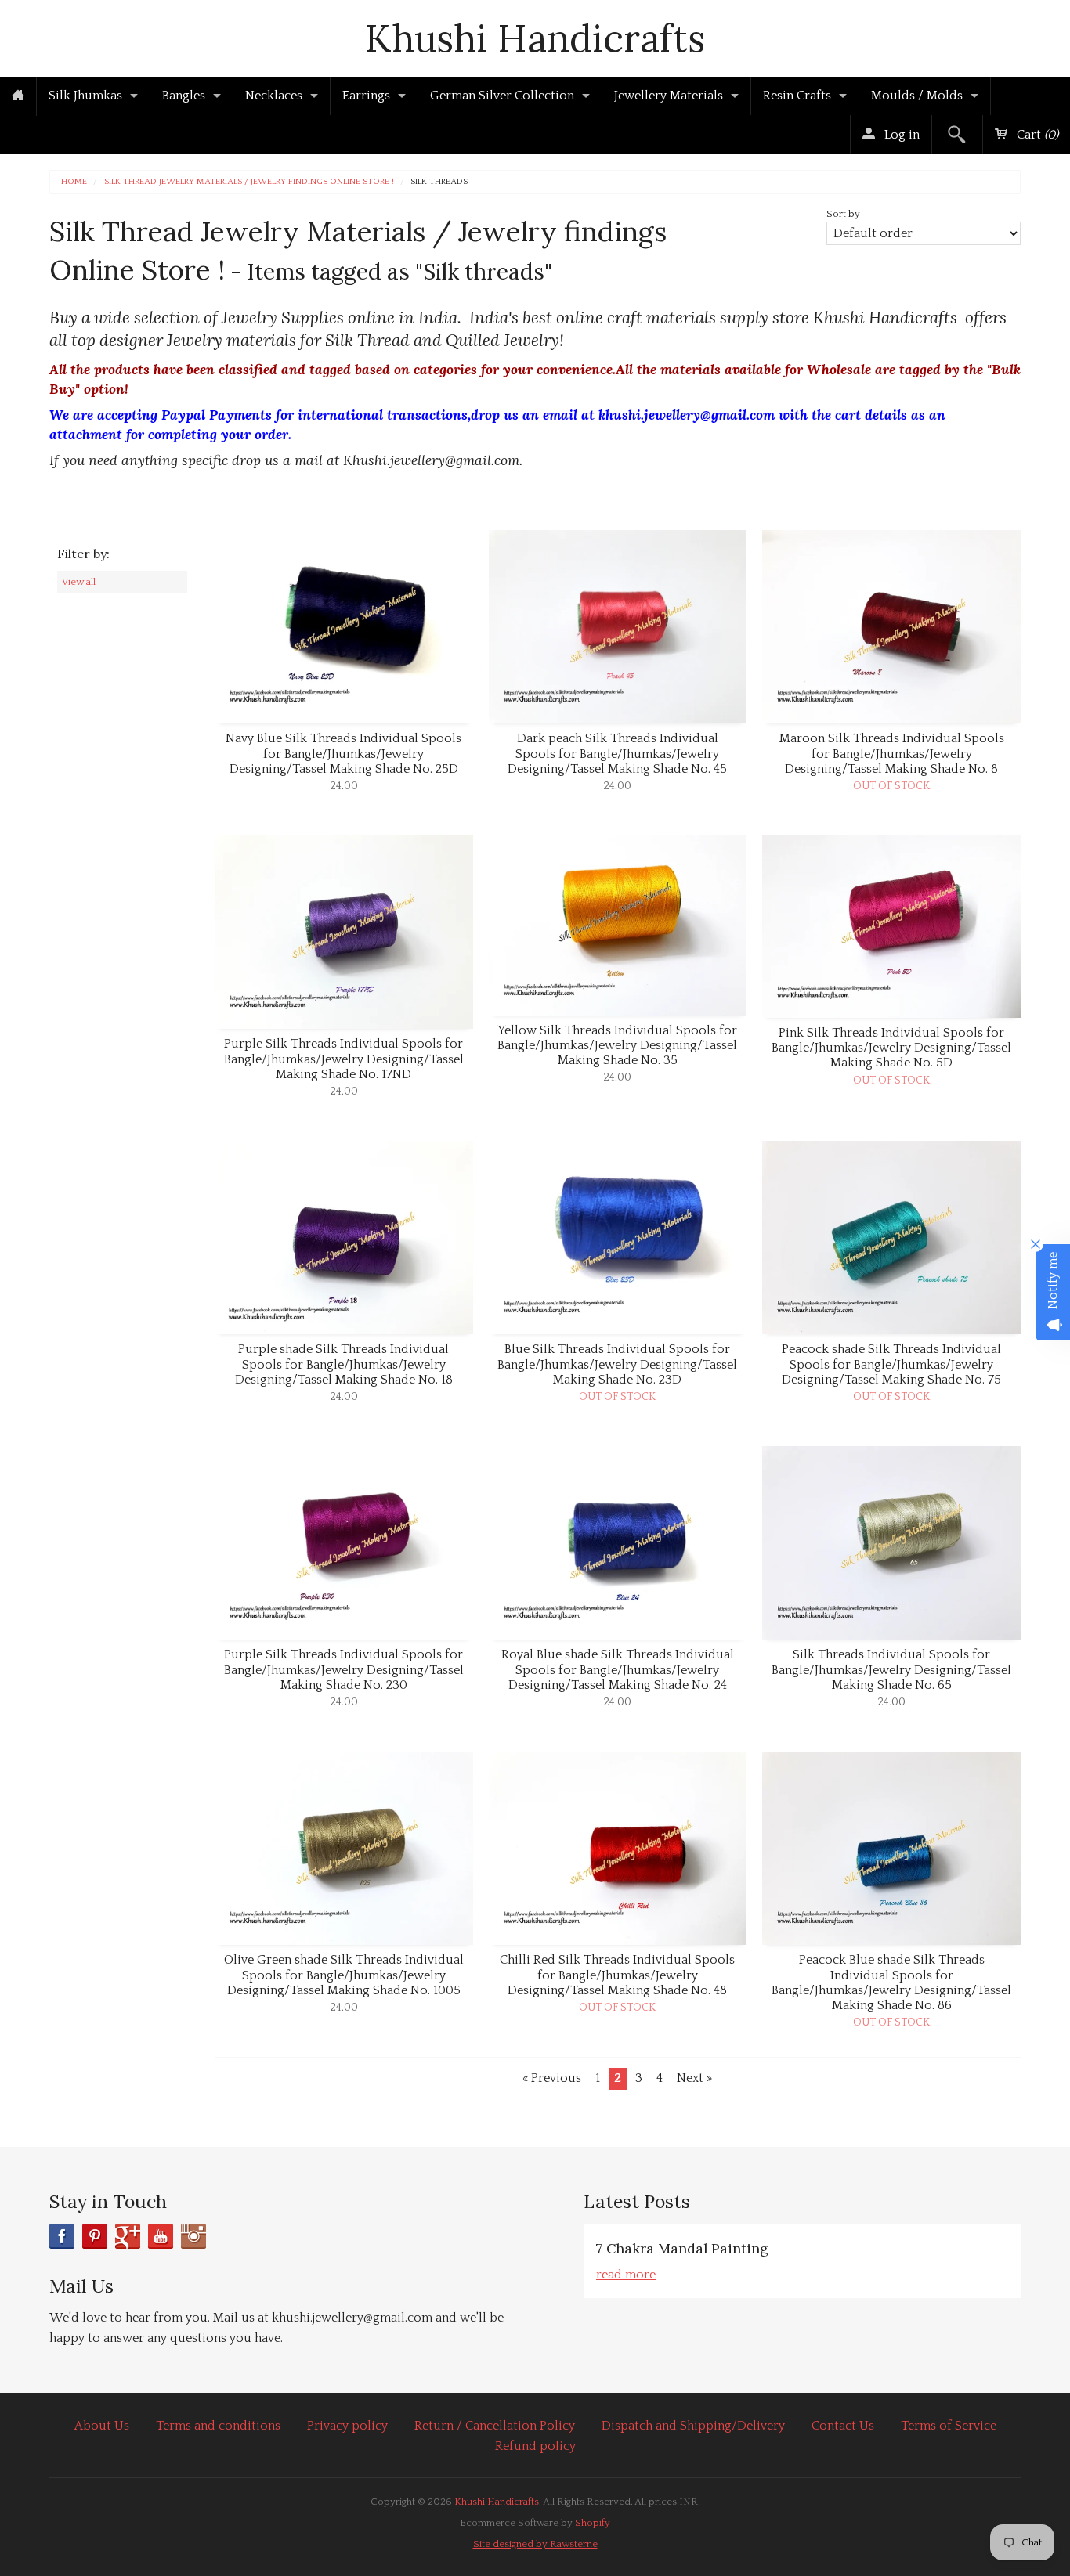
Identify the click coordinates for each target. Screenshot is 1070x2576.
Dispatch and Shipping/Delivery (693, 2426)
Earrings (366, 96)
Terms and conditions (218, 2426)
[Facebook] (62, 2236)
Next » (694, 2078)
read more (626, 2275)
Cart (1036, 135)
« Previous (552, 2078)
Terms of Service (949, 2426)
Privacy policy (347, 2426)
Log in (900, 135)
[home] (18, 96)
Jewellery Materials (669, 96)
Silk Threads (439, 182)
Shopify (593, 2523)
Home (74, 182)
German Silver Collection (502, 96)
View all (79, 582)
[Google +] (128, 2236)
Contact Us (843, 2426)
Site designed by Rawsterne (535, 2544)
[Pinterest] (95, 2236)
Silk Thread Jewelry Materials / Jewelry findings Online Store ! (249, 182)
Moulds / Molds (917, 96)
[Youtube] (161, 2236)
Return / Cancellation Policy (495, 2426)
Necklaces (274, 96)
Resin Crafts (797, 96)
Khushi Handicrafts (535, 38)
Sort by (843, 214)
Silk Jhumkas (85, 96)
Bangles (184, 96)
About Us (102, 2426)
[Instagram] (193, 2236)
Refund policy (535, 2446)
